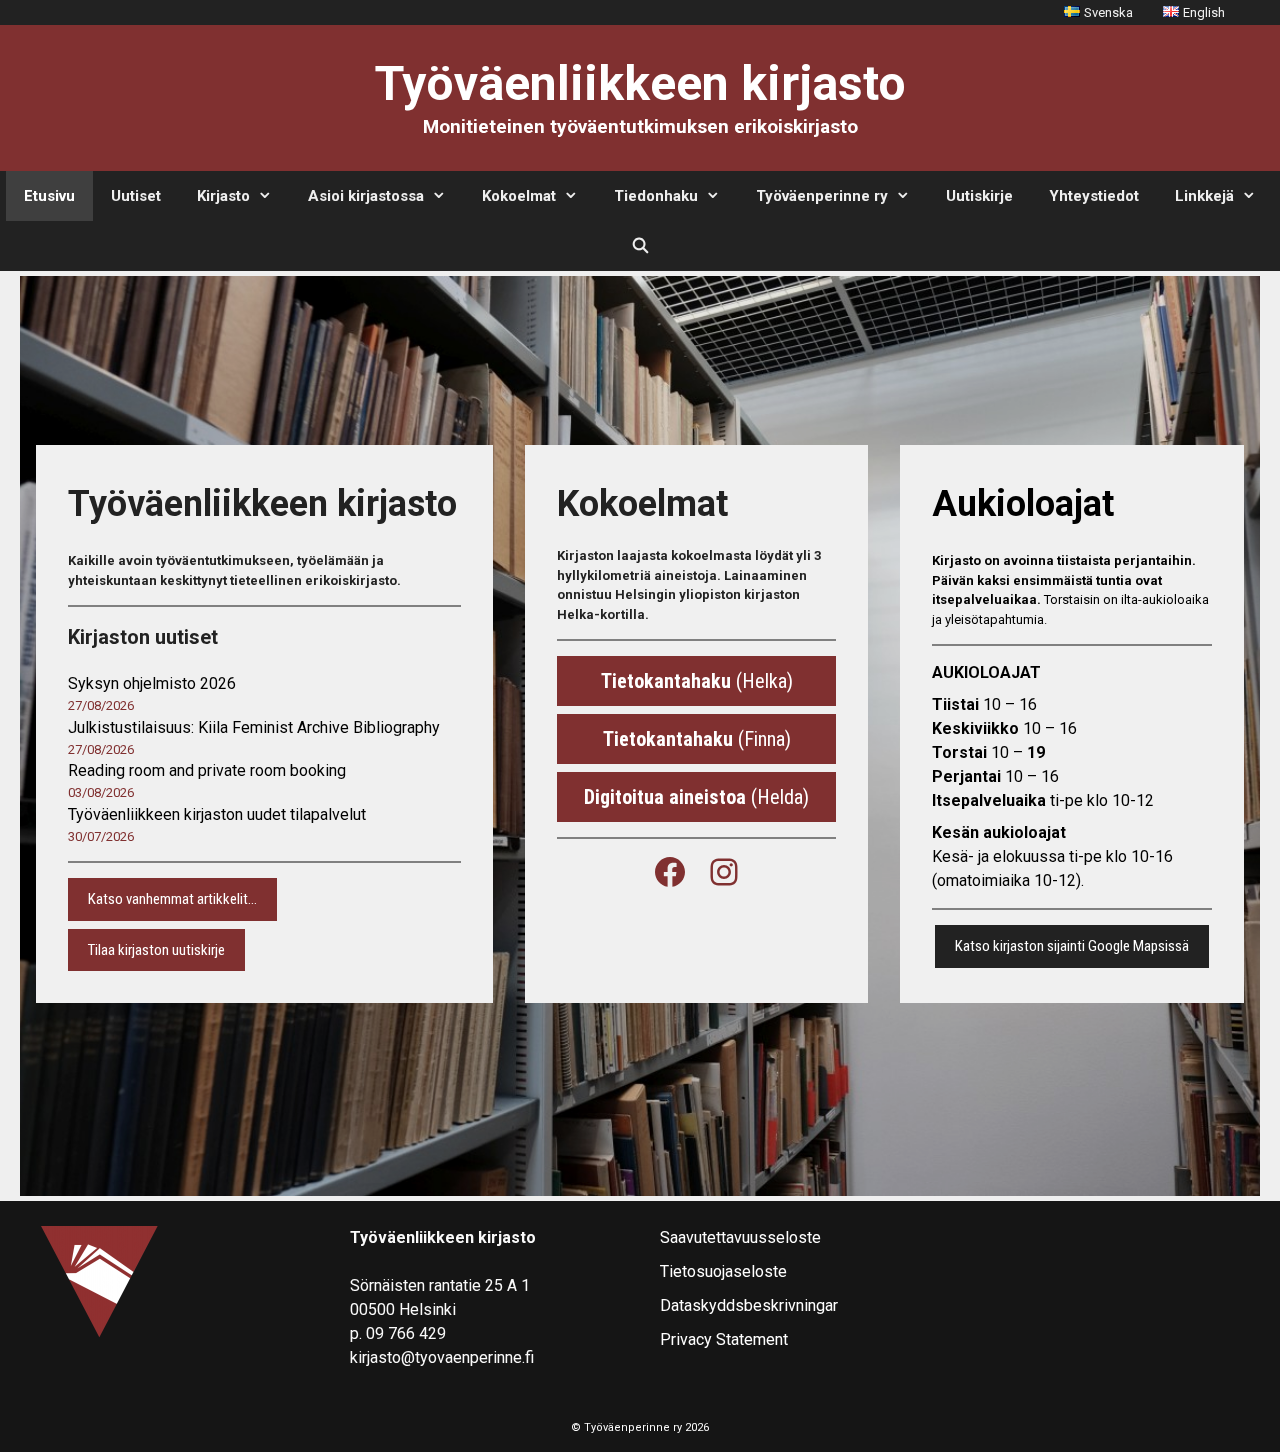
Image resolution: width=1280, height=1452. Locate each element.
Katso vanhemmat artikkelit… (172, 899)
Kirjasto (223, 196)
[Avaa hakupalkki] (639, 246)
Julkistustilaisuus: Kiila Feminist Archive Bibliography (254, 727)
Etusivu (49, 196)
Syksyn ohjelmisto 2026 (152, 683)
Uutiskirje (979, 196)
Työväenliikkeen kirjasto (640, 83)
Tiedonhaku (656, 196)
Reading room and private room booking (207, 770)
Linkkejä (1204, 196)
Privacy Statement (724, 1339)
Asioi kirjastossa (366, 196)
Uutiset (136, 196)
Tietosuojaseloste (723, 1271)
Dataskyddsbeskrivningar (749, 1305)
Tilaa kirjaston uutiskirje (156, 950)
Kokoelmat (519, 196)
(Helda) (696, 797)
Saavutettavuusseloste (740, 1237)
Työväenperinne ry (822, 196)
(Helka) (697, 681)
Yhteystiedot (1094, 196)
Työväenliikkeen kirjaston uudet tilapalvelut (217, 814)
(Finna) (697, 739)
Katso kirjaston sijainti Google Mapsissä (1072, 946)
